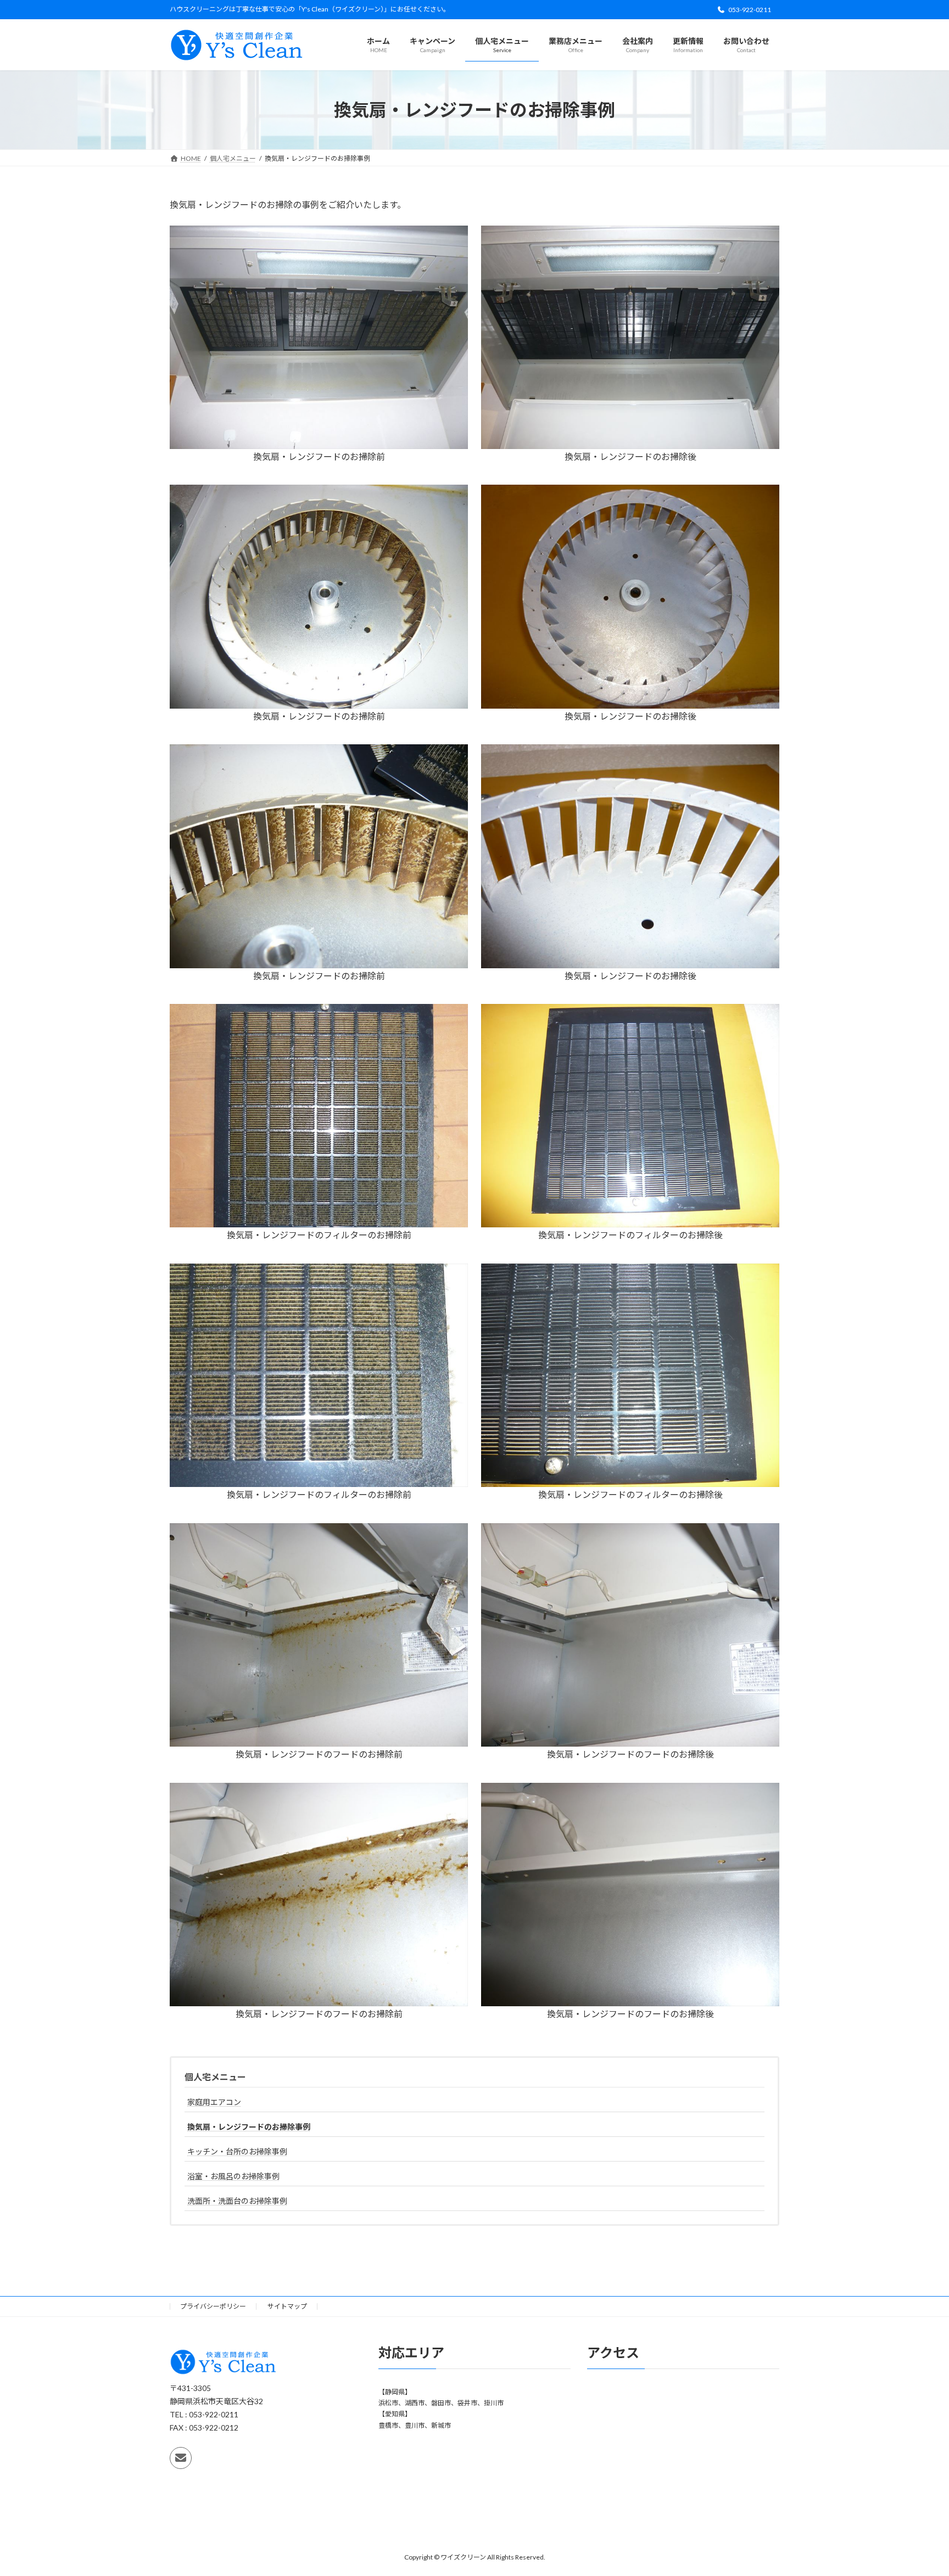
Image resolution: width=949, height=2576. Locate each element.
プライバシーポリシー (213, 2306)
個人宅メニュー (215, 2077)
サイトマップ (287, 2306)
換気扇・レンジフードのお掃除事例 (249, 2127)
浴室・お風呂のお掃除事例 (233, 2176)
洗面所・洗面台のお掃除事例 (237, 2201)
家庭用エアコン (214, 2102)
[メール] (181, 2458)
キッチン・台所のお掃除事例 (237, 2151)
